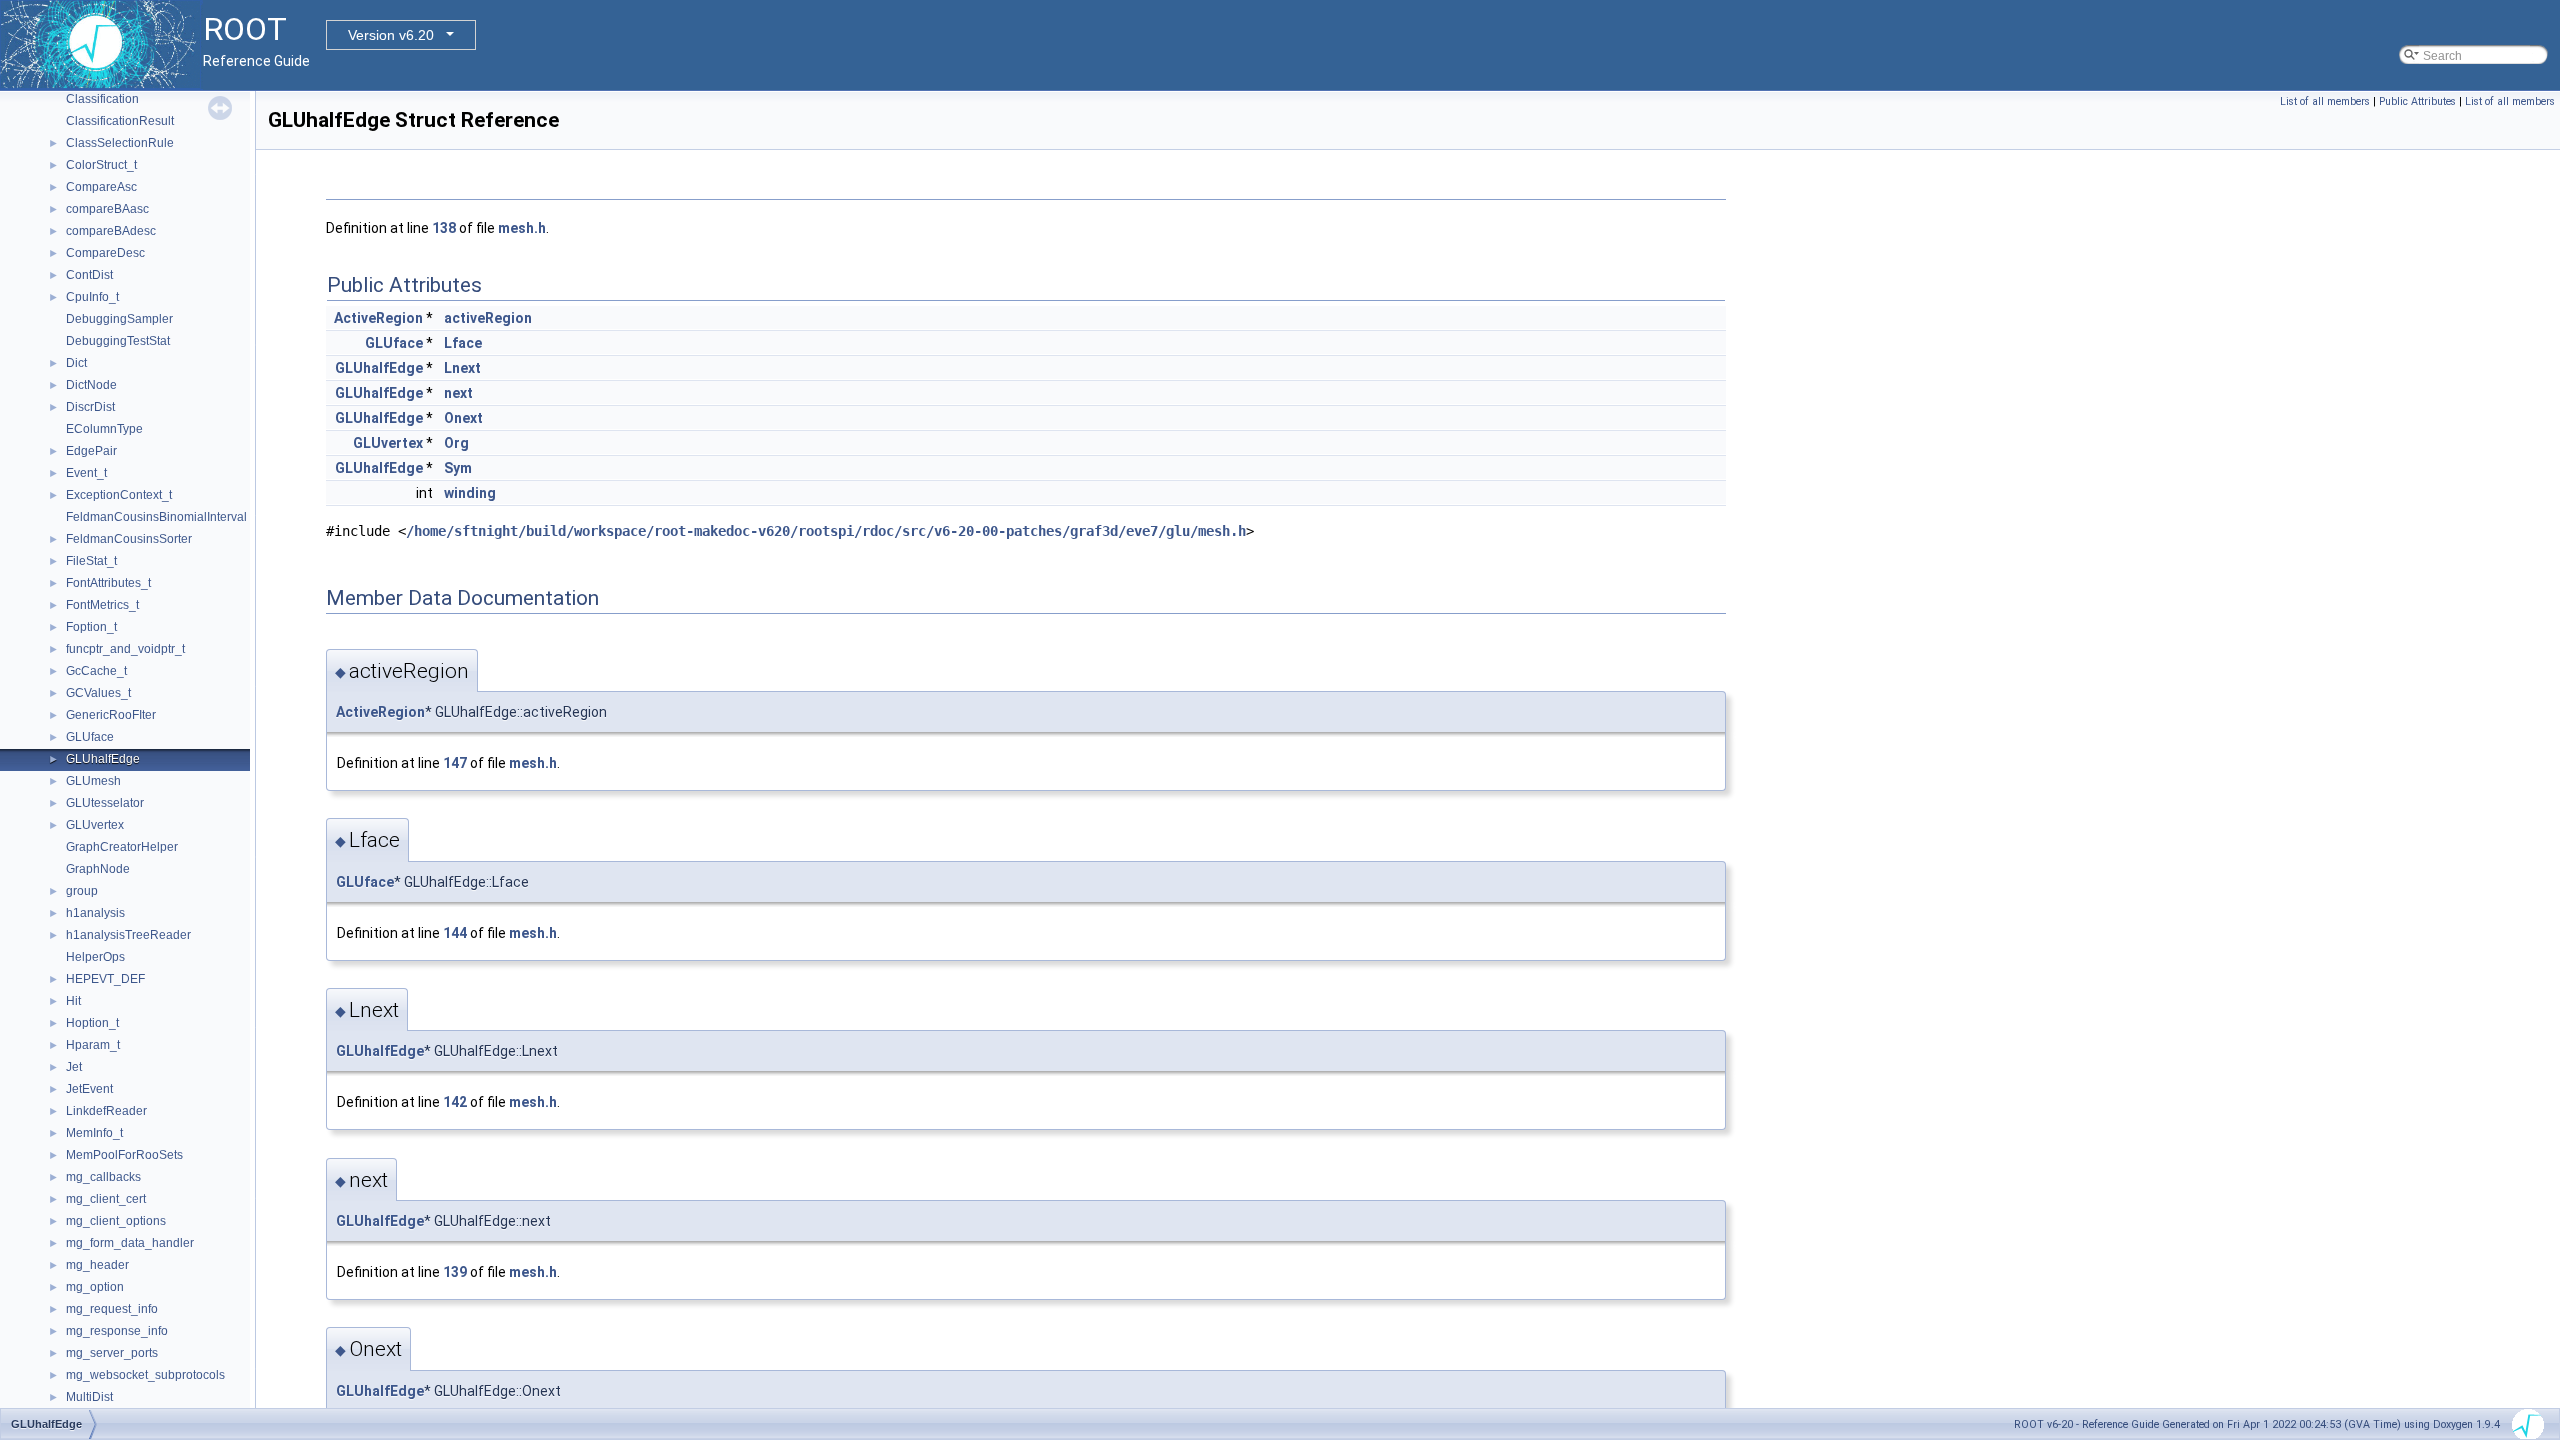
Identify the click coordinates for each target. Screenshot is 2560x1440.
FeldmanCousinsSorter (129, 539)
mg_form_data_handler (130, 1243)
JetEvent (89, 1089)
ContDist (89, 275)
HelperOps (95, 957)
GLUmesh (93, 781)
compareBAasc (107, 209)
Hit (73, 1001)
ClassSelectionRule (120, 143)
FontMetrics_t (102, 605)
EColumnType (104, 429)
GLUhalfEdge (103, 759)
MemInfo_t (94, 1133)
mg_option (95, 1287)
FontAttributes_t (108, 583)
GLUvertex (95, 825)
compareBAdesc (111, 231)
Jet (74, 1067)
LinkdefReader (106, 1111)
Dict (76, 363)
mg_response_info (117, 1331)
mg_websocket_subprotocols (145, 1375)
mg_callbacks (103, 1177)
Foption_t (91, 627)
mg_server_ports (112, 1353)
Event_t (86, 473)
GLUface (90, 737)
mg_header (97, 1265)
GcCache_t (96, 671)
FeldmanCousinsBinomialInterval (156, 517)
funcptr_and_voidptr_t (125, 649)
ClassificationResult (120, 121)
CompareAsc (101, 187)
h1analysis (95, 913)
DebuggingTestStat (118, 341)
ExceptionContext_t (119, 495)
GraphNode (98, 869)
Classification (102, 99)
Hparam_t (93, 1045)
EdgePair (91, 451)
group (82, 891)
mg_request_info (112, 1309)
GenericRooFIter (111, 715)
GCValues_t (98, 693)
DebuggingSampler (119, 319)
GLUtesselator (105, 803)
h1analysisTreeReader (128, 935)
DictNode (91, 385)
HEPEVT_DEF (105, 979)
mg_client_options (116, 1221)
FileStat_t (91, 561)
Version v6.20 (391, 35)
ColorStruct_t (101, 165)
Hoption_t (92, 1023)
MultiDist (89, 1397)
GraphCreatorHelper (122, 847)
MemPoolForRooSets (124, 1155)
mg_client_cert (106, 1199)
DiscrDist (90, 407)
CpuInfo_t (92, 297)
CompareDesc (105, 253)
